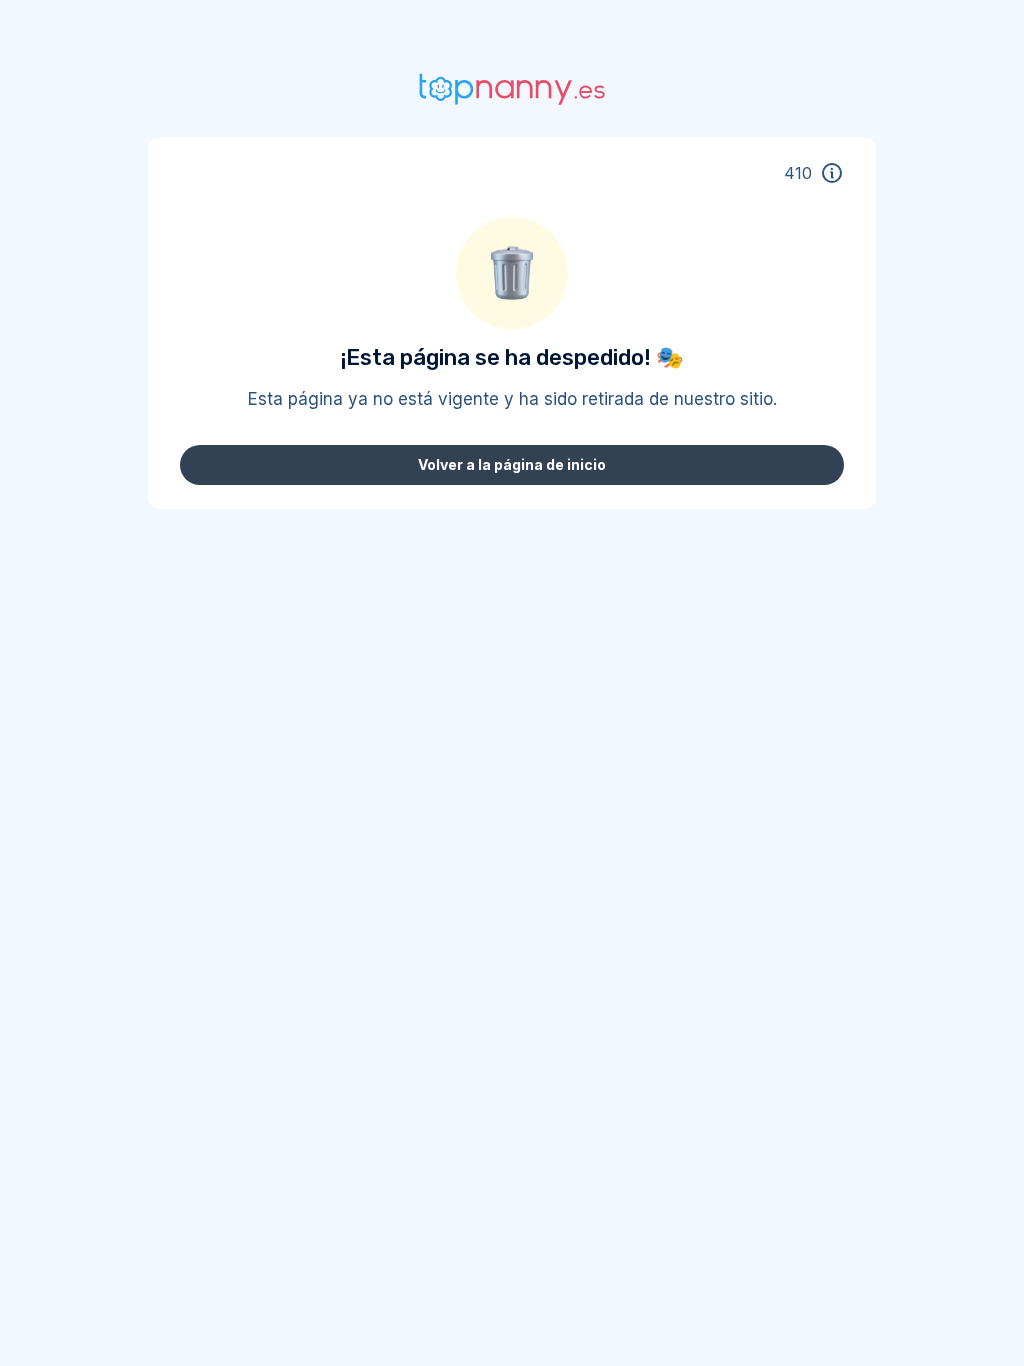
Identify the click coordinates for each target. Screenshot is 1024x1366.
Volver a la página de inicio (512, 464)
